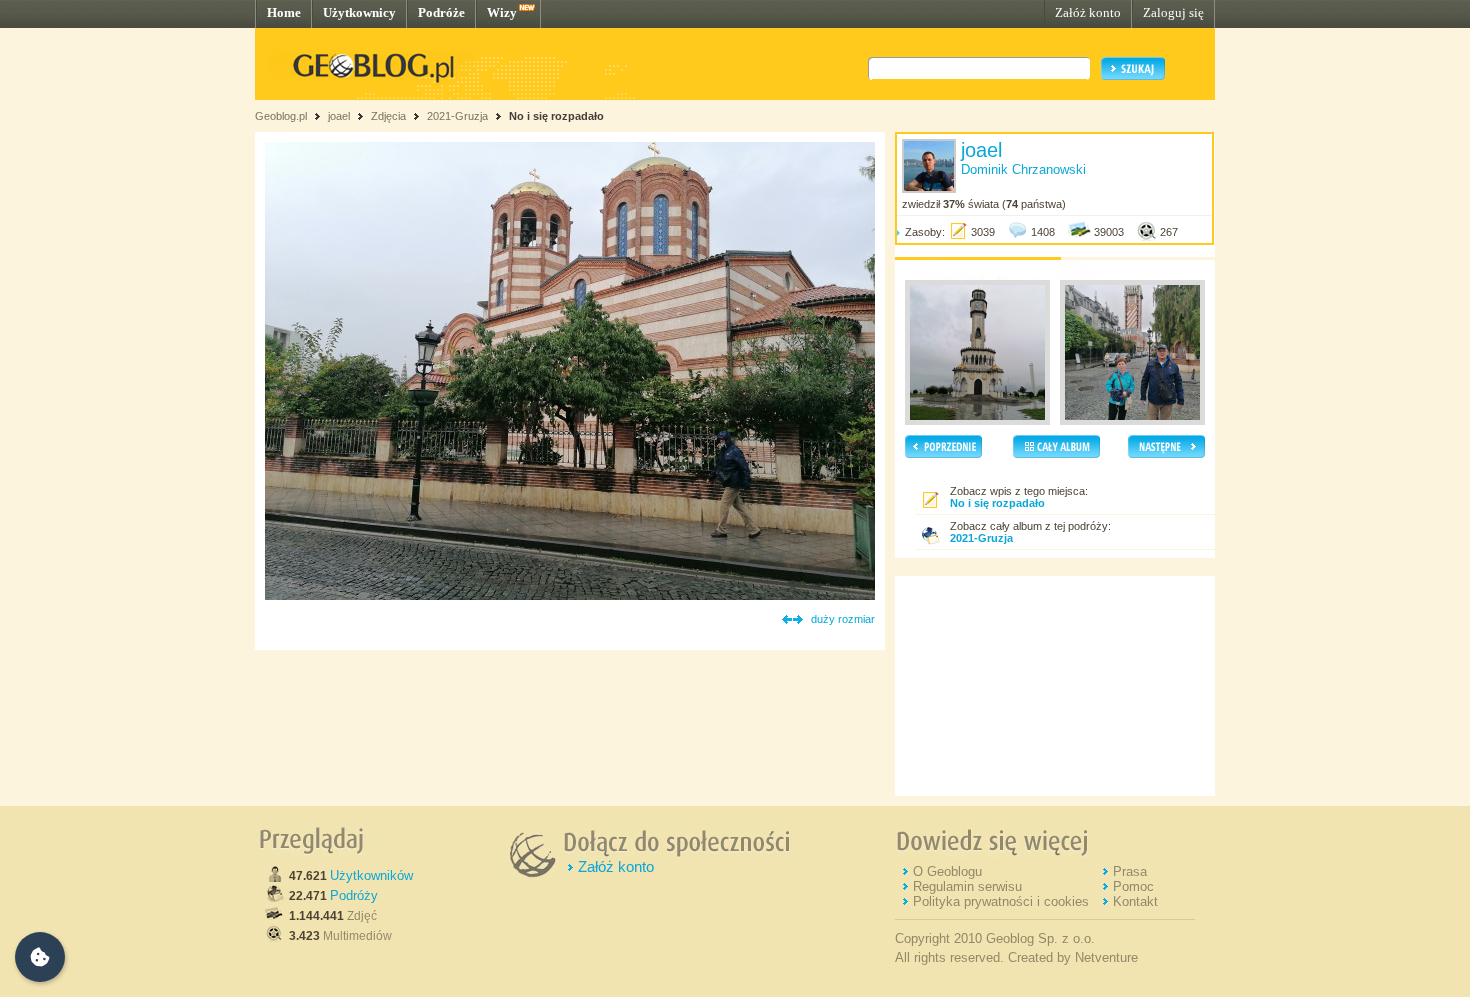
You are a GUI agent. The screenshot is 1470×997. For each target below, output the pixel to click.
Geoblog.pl (281, 116)
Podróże (441, 12)
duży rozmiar (843, 619)
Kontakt (1135, 901)
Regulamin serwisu (967, 886)
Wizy (502, 12)
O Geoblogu (947, 871)
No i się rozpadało (556, 116)
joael (339, 116)
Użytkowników (371, 875)
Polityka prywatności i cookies (1001, 901)
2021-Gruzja (457, 116)
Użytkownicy (359, 12)
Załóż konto (1088, 12)
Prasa (1130, 871)
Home (284, 12)
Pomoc (1133, 886)
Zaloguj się (1173, 12)
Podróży (354, 895)
